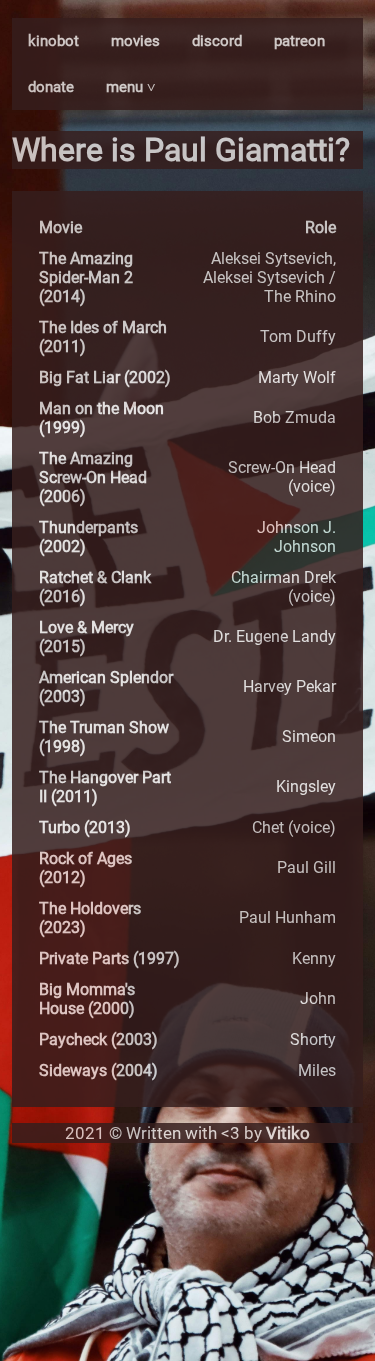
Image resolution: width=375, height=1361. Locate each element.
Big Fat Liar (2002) (105, 377)
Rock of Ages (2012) (85, 868)
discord (217, 41)
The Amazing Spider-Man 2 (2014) (86, 277)
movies (135, 41)
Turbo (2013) (85, 827)
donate (51, 87)
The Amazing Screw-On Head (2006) (93, 477)
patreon (299, 41)
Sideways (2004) (98, 1070)
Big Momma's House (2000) (87, 999)
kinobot (53, 41)
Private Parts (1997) (109, 958)
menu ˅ (131, 87)
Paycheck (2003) (98, 1039)
